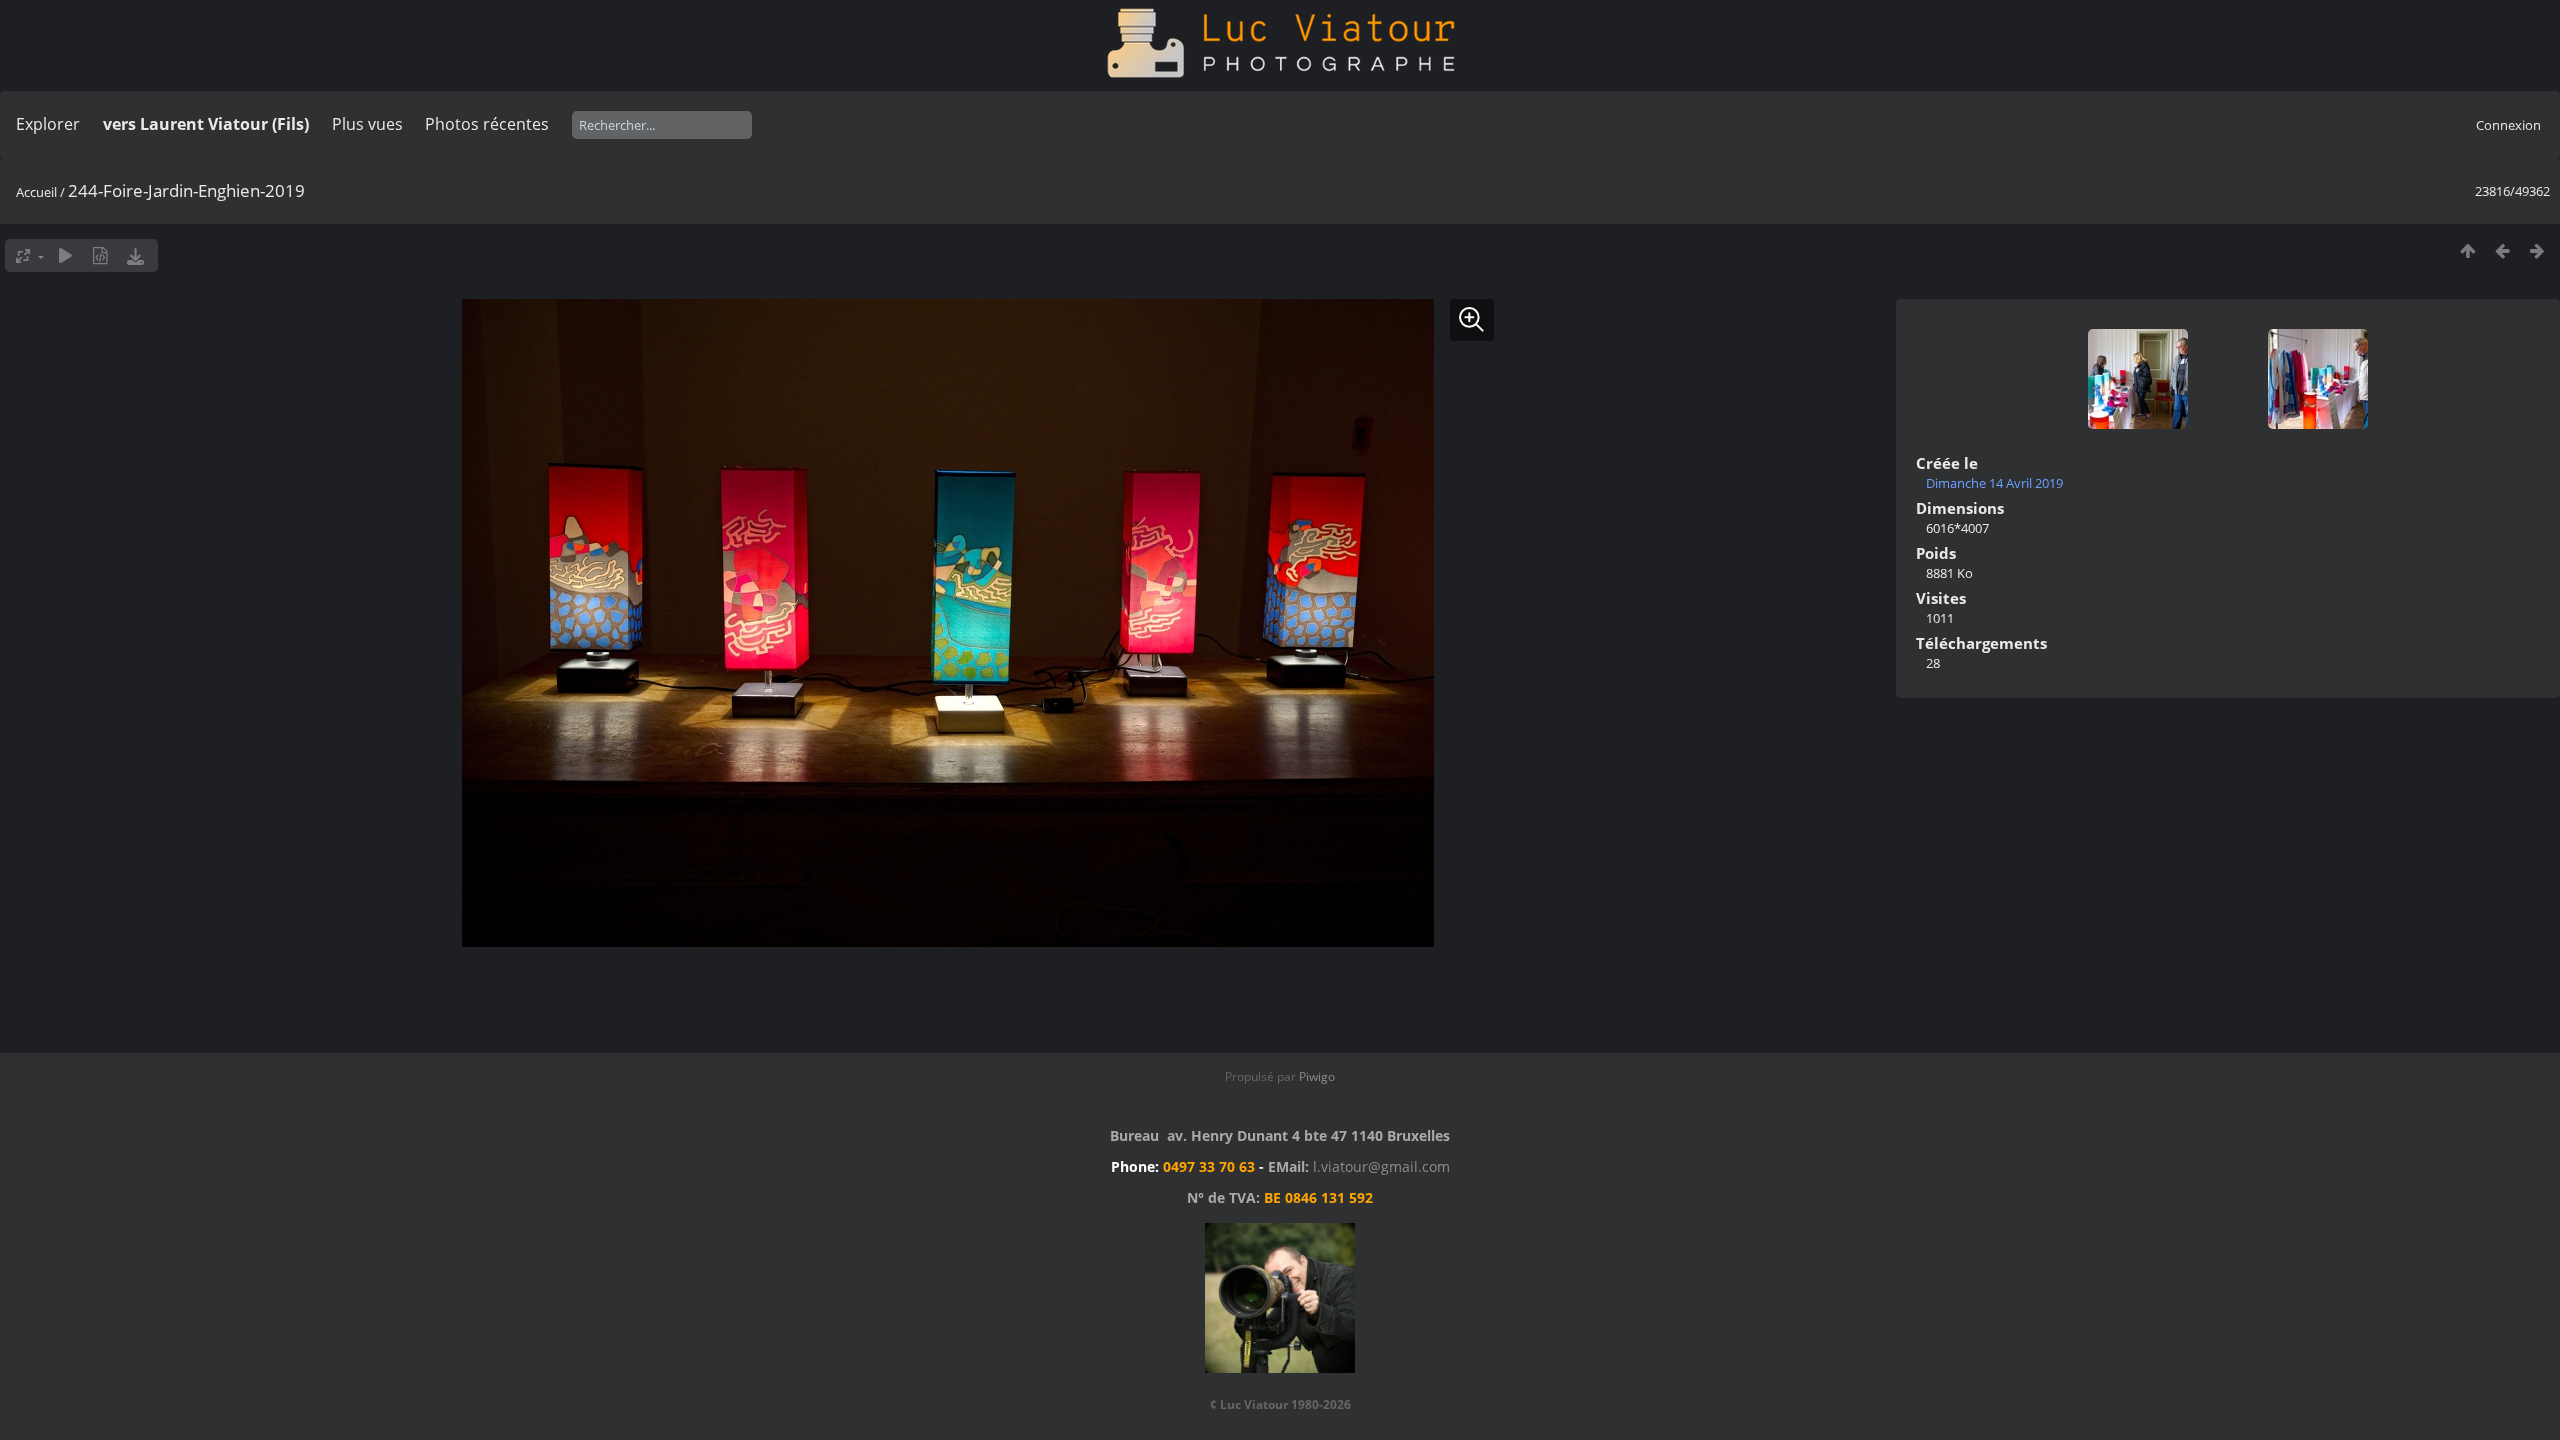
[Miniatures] (2467, 250)
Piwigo (1317, 1076)
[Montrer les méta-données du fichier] (100, 255)
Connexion (2508, 125)
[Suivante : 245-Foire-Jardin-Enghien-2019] (2537, 250)
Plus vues (367, 124)
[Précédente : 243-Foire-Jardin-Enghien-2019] (2502, 250)
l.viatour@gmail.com (1381, 1166)
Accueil (36, 192)
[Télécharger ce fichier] (135, 255)
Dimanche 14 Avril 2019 (1994, 483)
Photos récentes (487, 124)
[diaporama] (65, 255)
